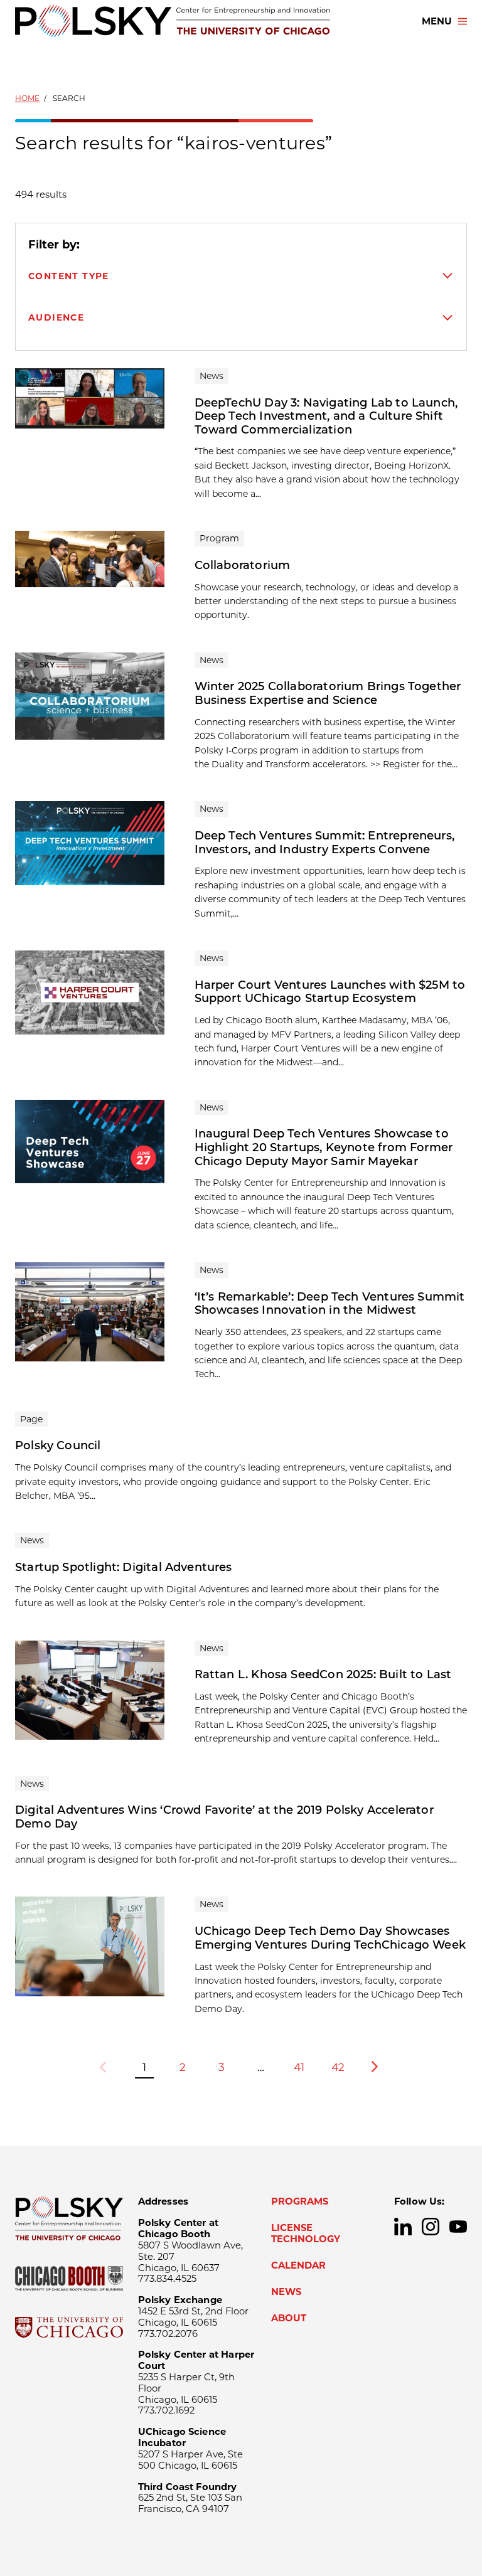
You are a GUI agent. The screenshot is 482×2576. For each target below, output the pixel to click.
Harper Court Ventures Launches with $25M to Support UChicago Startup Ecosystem (330, 992)
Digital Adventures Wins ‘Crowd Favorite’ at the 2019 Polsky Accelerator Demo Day (224, 1817)
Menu (437, 21)
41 (299, 2067)
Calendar (298, 2265)
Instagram (431, 2227)
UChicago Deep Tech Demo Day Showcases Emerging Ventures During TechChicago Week (330, 1938)
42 (338, 2067)
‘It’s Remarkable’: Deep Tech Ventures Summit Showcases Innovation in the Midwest (330, 1304)
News (286, 2292)
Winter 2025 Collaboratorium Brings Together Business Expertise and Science (328, 693)
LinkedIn (403, 2227)
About (289, 2318)
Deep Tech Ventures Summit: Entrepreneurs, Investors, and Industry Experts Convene (324, 843)
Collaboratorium (243, 565)
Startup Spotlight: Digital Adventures (124, 1567)
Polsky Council (58, 1445)
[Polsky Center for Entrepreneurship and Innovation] (173, 21)
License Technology (306, 2233)
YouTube (458, 2227)
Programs (300, 2201)
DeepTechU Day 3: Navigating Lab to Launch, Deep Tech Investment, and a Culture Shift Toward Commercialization (326, 416)
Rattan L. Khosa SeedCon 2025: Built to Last (323, 1674)
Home (27, 98)
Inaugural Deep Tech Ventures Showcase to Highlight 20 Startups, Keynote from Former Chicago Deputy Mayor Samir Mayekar (324, 1147)
